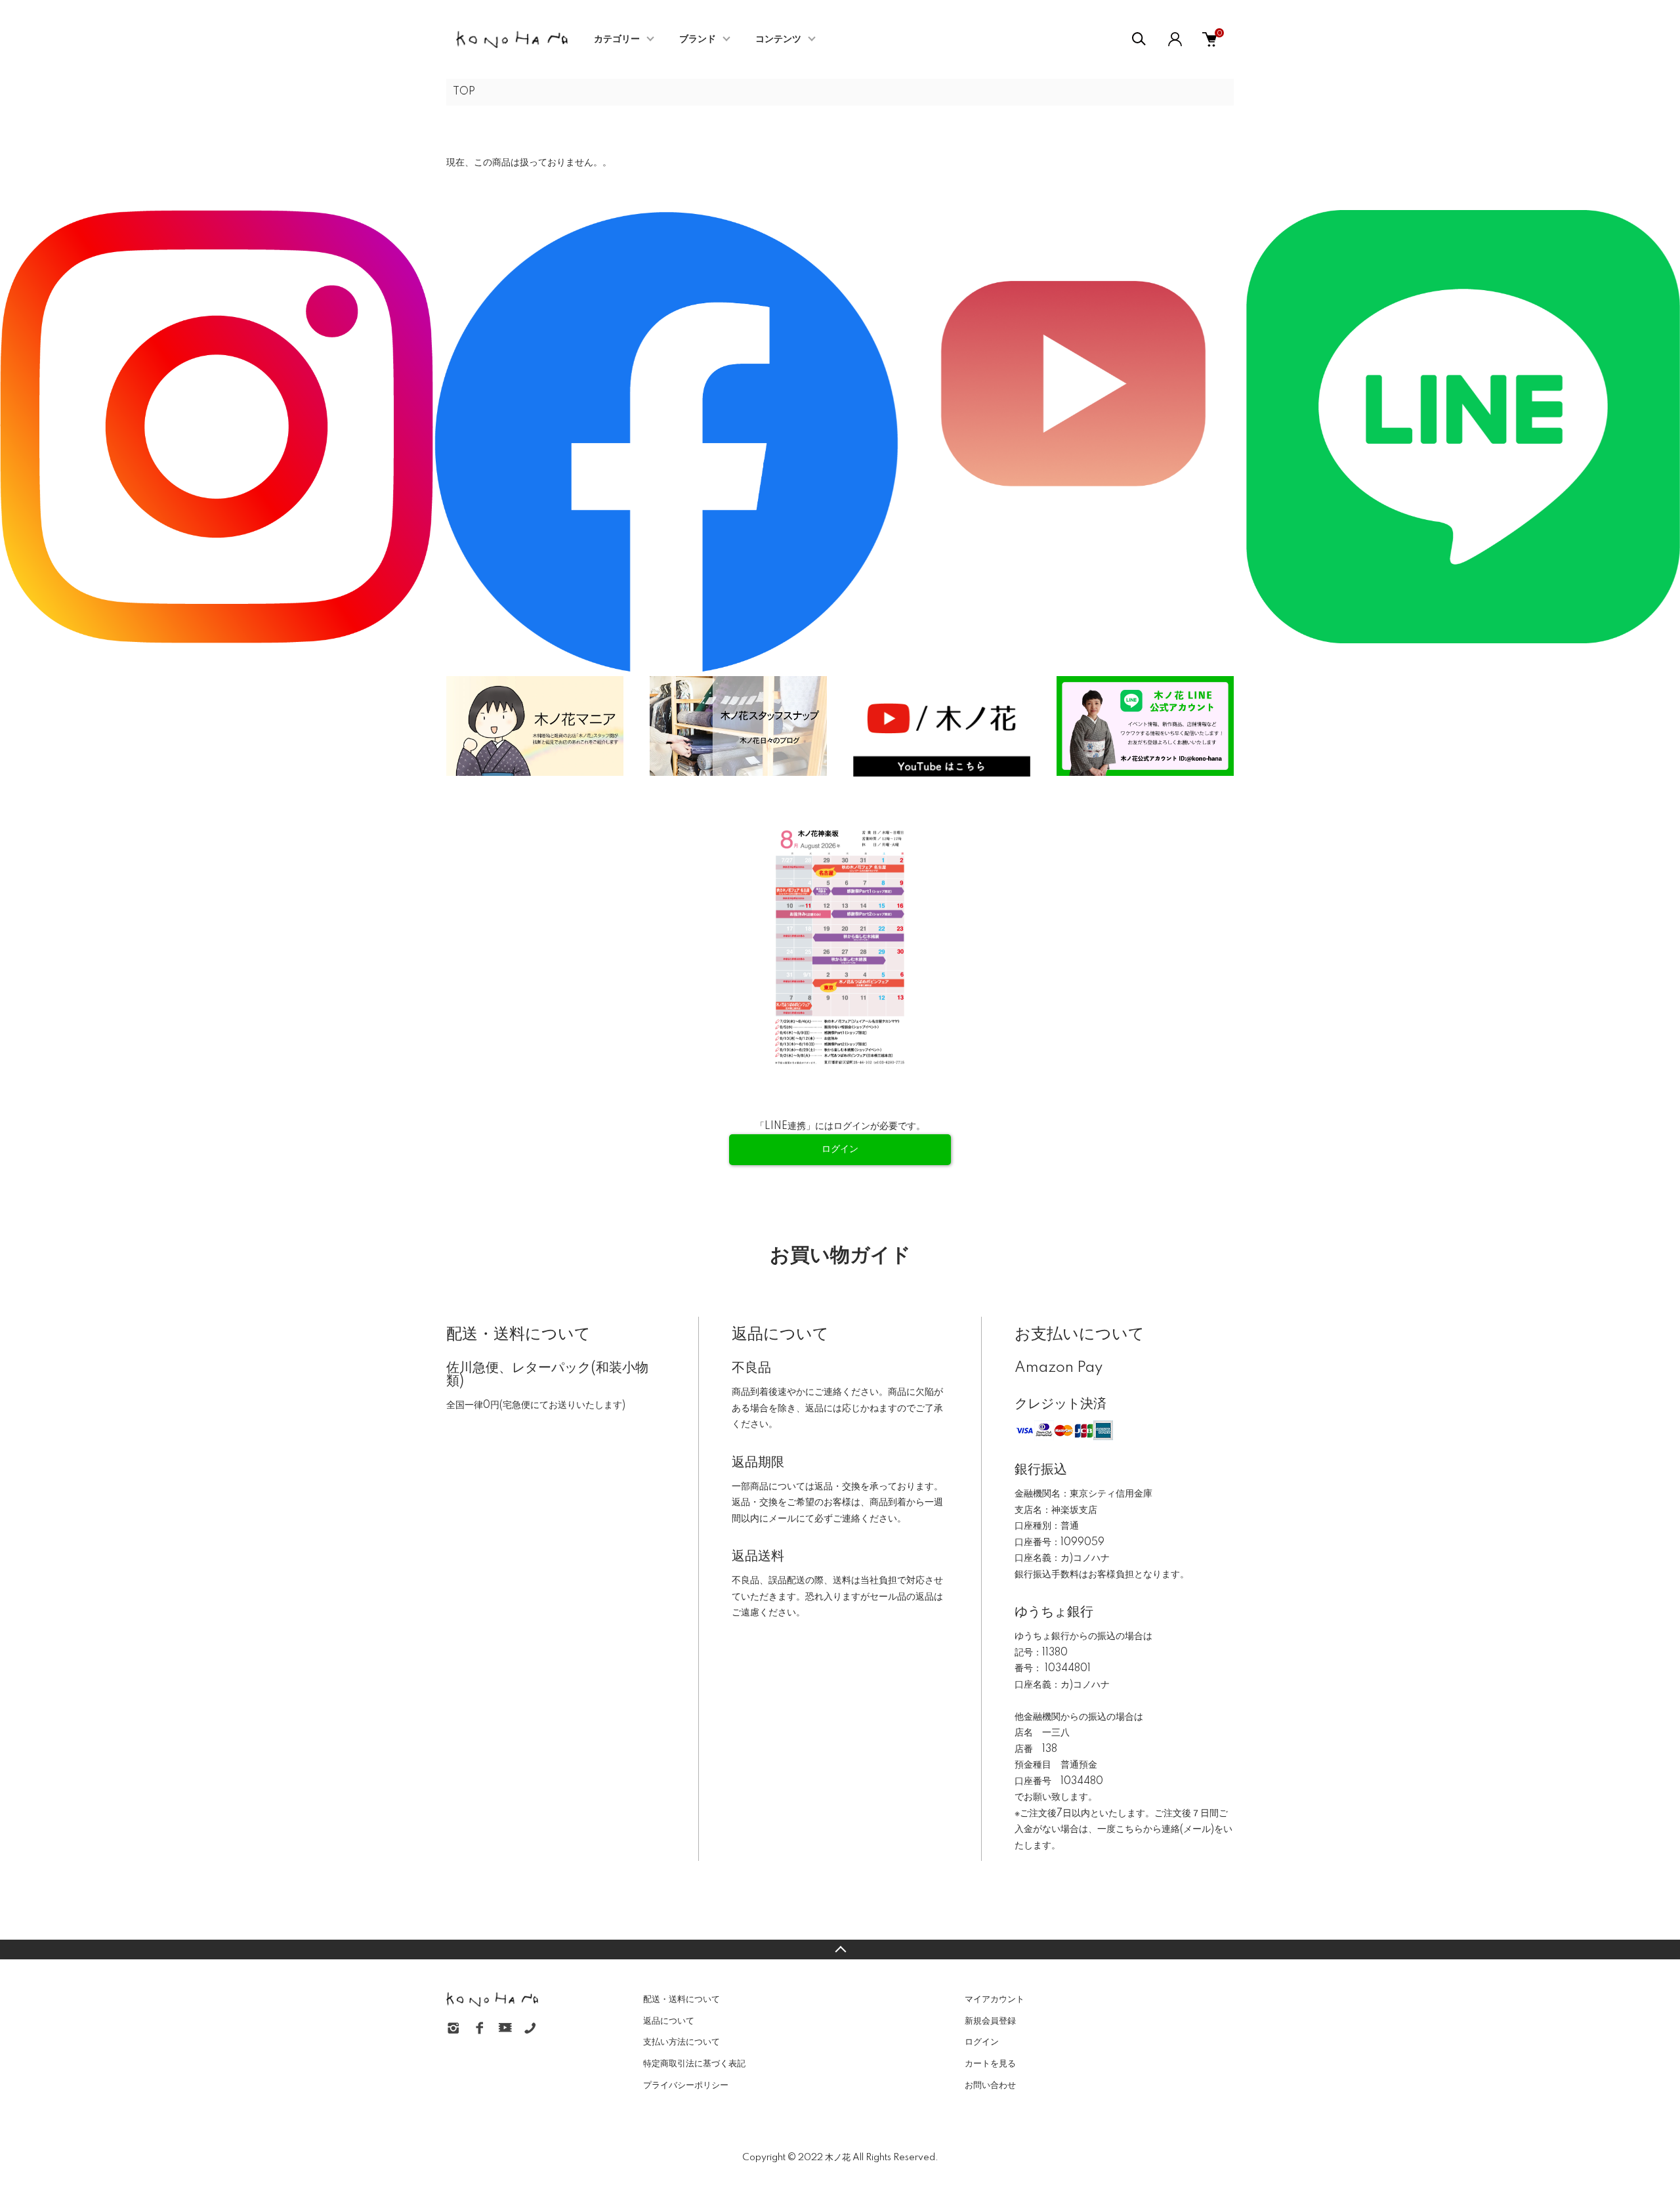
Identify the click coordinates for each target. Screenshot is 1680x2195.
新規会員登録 (990, 2021)
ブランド (698, 39)
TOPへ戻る (840, 1950)
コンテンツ (778, 39)
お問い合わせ (990, 2085)
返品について (669, 2021)
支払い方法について (682, 2042)
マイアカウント (995, 1999)
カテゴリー (617, 39)
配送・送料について (682, 1999)
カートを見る (990, 2064)
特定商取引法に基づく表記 (694, 2064)
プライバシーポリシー (686, 2085)
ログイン (982, 2042)
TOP (464, 92)
